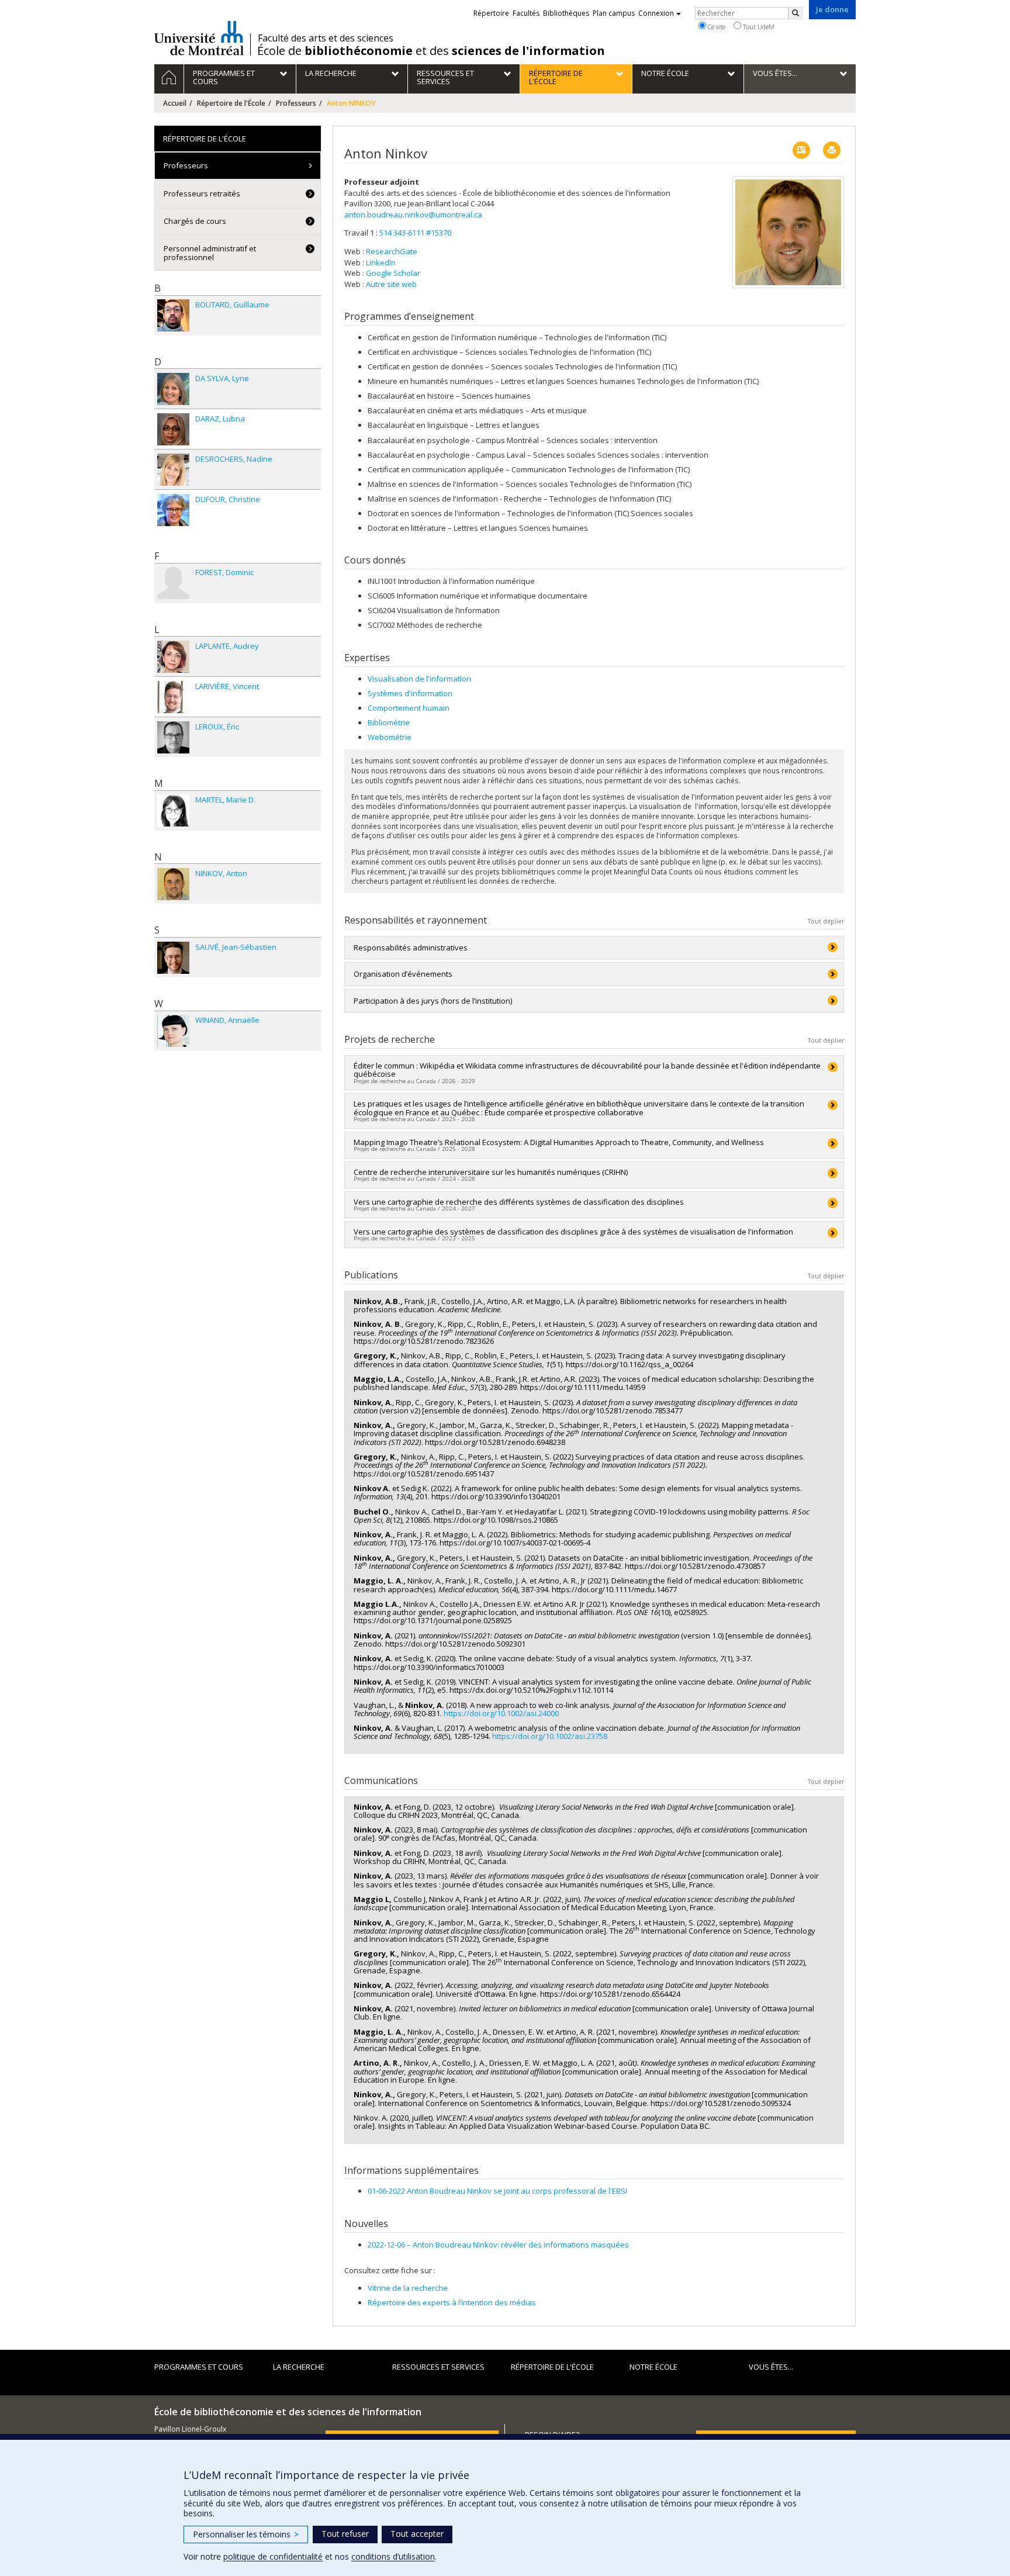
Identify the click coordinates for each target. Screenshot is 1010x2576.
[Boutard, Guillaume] (173, 315)
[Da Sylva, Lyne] (173, 389)
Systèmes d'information (410, 693)
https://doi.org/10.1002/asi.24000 (501, 1713)
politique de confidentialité (273, 2556)
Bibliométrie (389, 722)
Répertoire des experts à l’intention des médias (452, 2302)
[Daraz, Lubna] (173, 429)
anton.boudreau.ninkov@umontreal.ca (413, 215)
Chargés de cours (195, 221)
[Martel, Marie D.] (173, 810)
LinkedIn (381, 262)
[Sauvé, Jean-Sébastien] (173, 958)
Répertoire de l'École (231, 103)
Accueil (175, 103)
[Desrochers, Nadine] (173, 470)
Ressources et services (438, 2367)
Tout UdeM (758, 27)
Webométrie (390, 737)
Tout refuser (345, 2534)
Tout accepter (417, 2534)
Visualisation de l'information (419, 679)
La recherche (299, 2367)
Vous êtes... (771, 2367)
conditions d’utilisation (393, 2556)
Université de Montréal (199, 38)
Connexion (656, 13)
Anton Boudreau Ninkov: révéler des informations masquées (498, 2245)
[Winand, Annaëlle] (173, 1031)
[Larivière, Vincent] (173, 697)
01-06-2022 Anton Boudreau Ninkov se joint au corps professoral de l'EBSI (497, 2191)
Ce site (716, 27)
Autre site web (391, 284)
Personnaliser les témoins (246, 2534)
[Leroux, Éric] (173, 737)
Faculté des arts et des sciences (326, 38)
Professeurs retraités (202, 193)
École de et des (431, 51)
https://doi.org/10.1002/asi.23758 (550, 1736)
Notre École (653, 2367)
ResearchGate (392, 251)
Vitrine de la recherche (408, 2288)
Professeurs (296, 103)
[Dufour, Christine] (173, 510)
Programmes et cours (199, 2367)
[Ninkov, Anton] (173, 884)
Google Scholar (393, 273)
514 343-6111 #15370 (415, 233)
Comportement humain (409, 708)
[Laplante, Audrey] (173, 657)
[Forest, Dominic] (173, 583)
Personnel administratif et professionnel (210, 253)
